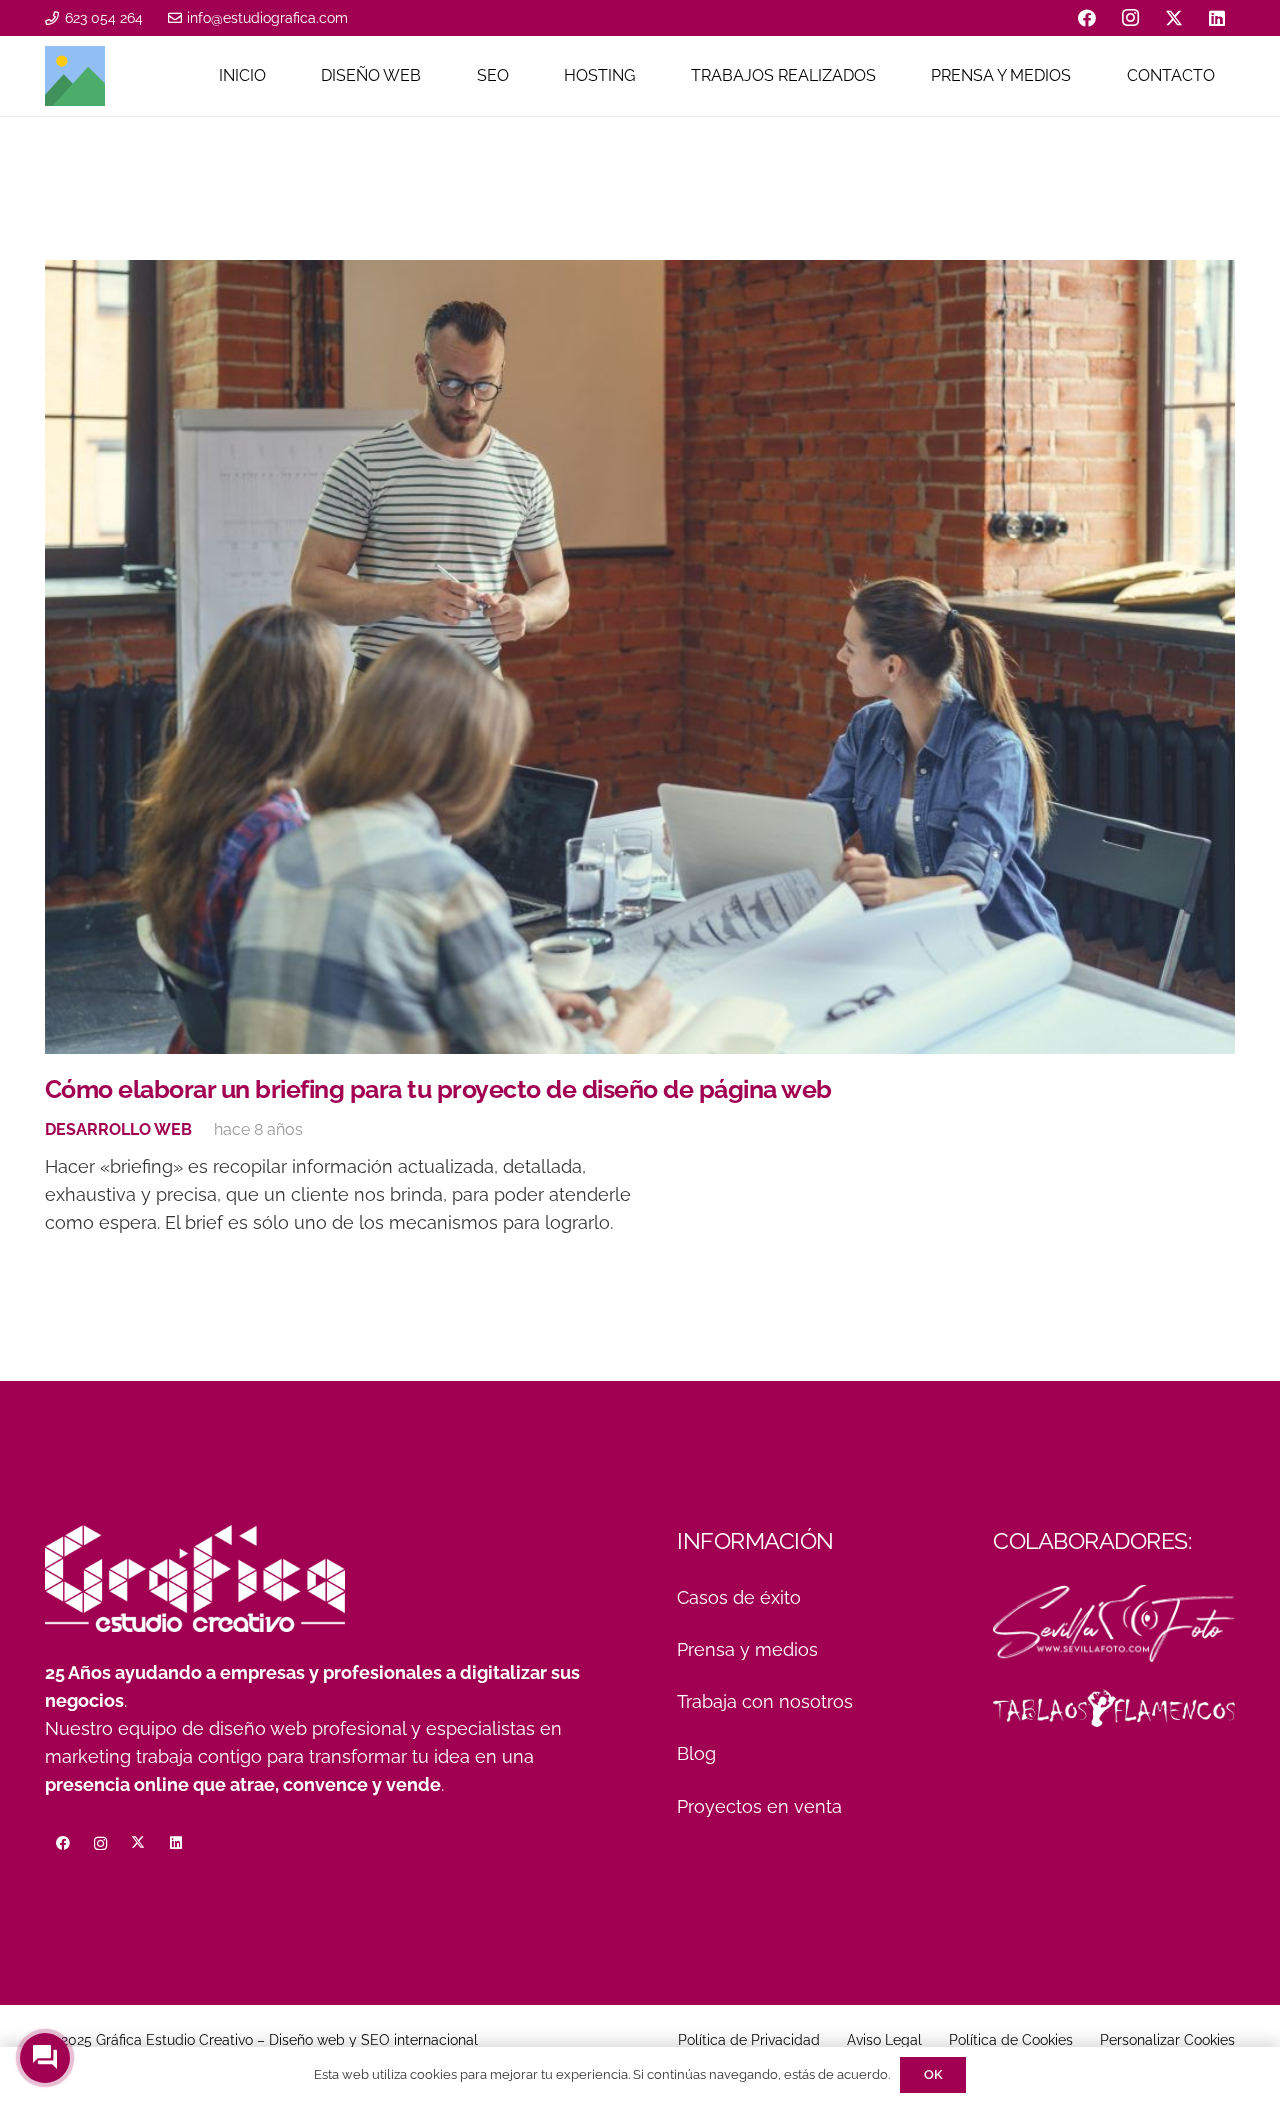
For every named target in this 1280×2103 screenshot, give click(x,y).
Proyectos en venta (759, 1806)
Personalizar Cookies (1167, 2040)
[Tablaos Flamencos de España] (1114, 1708)
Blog (696, 1753)
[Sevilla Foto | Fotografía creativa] (1114, 1623)
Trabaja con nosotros (765, 1701)
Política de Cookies (1011, 2040)
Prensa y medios (747, 1649)
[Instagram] (1131, 18)
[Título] (75, 76)
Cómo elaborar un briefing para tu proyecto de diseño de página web (438, 1089)
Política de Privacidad (749, 2040)
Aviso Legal (884, 2040)
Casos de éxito (739, 1597)
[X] (1174, 18)
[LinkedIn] (1217, 18)
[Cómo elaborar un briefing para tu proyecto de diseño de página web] (640, 657)
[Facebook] (1087, 18)
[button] (431, 76)
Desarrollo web (118, 1129)
